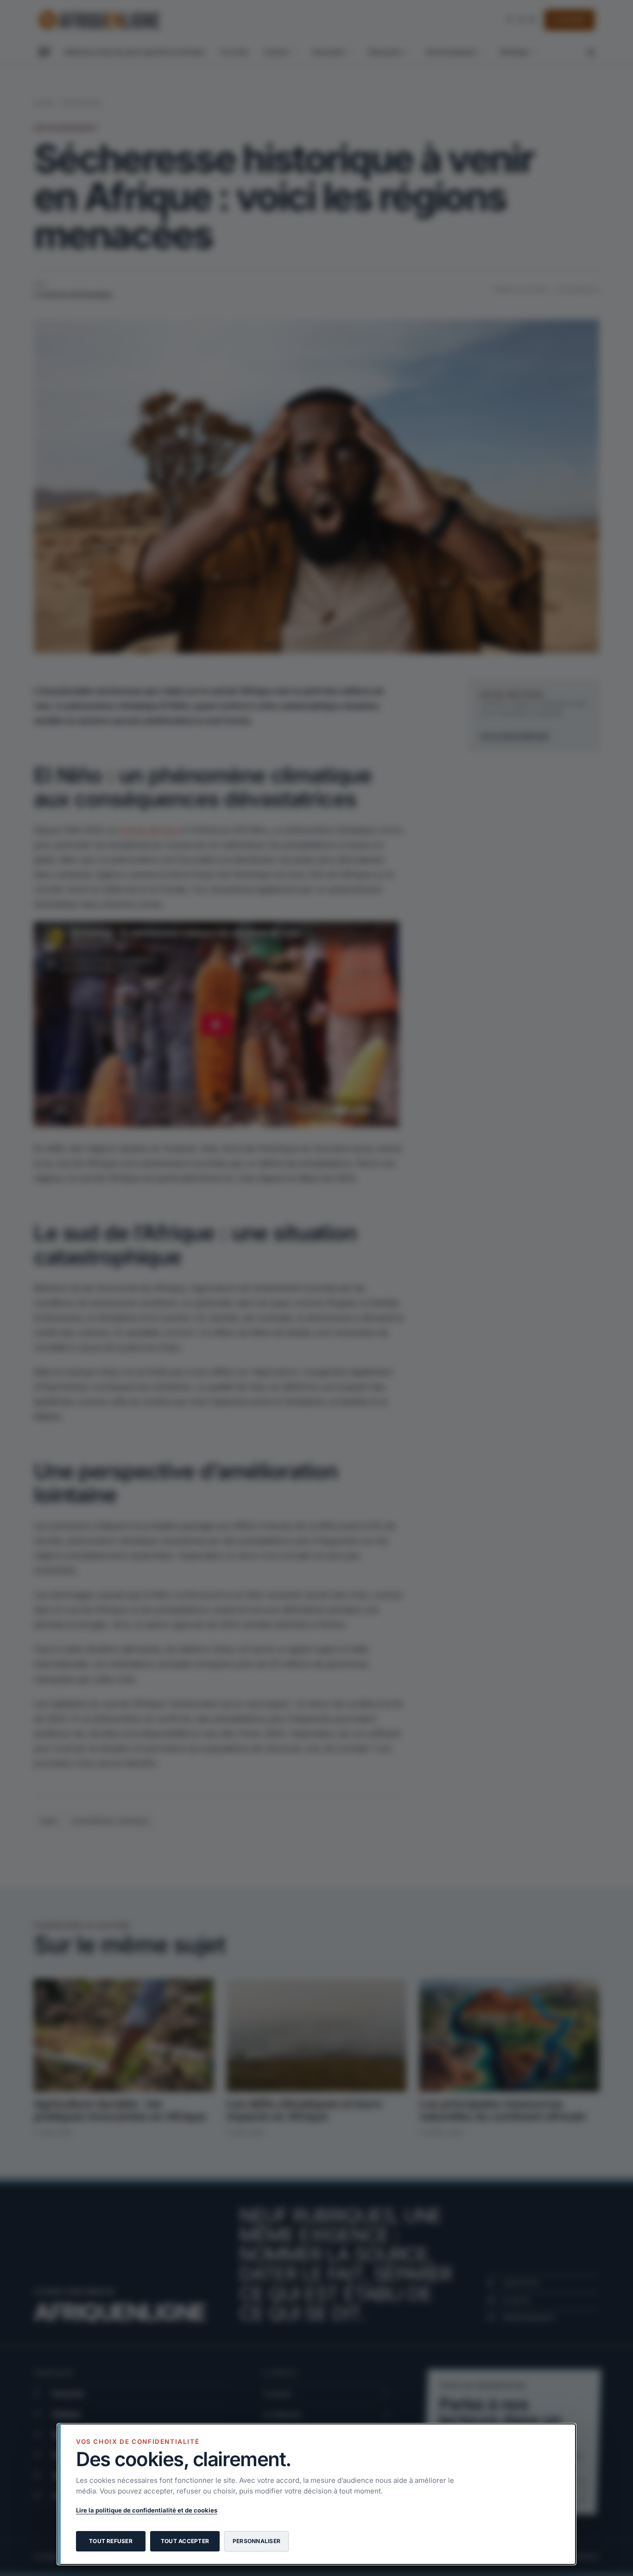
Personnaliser (256, 2541)
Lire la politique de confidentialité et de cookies (147, 2510)
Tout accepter (185, 2541)
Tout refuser (111, 2541)
